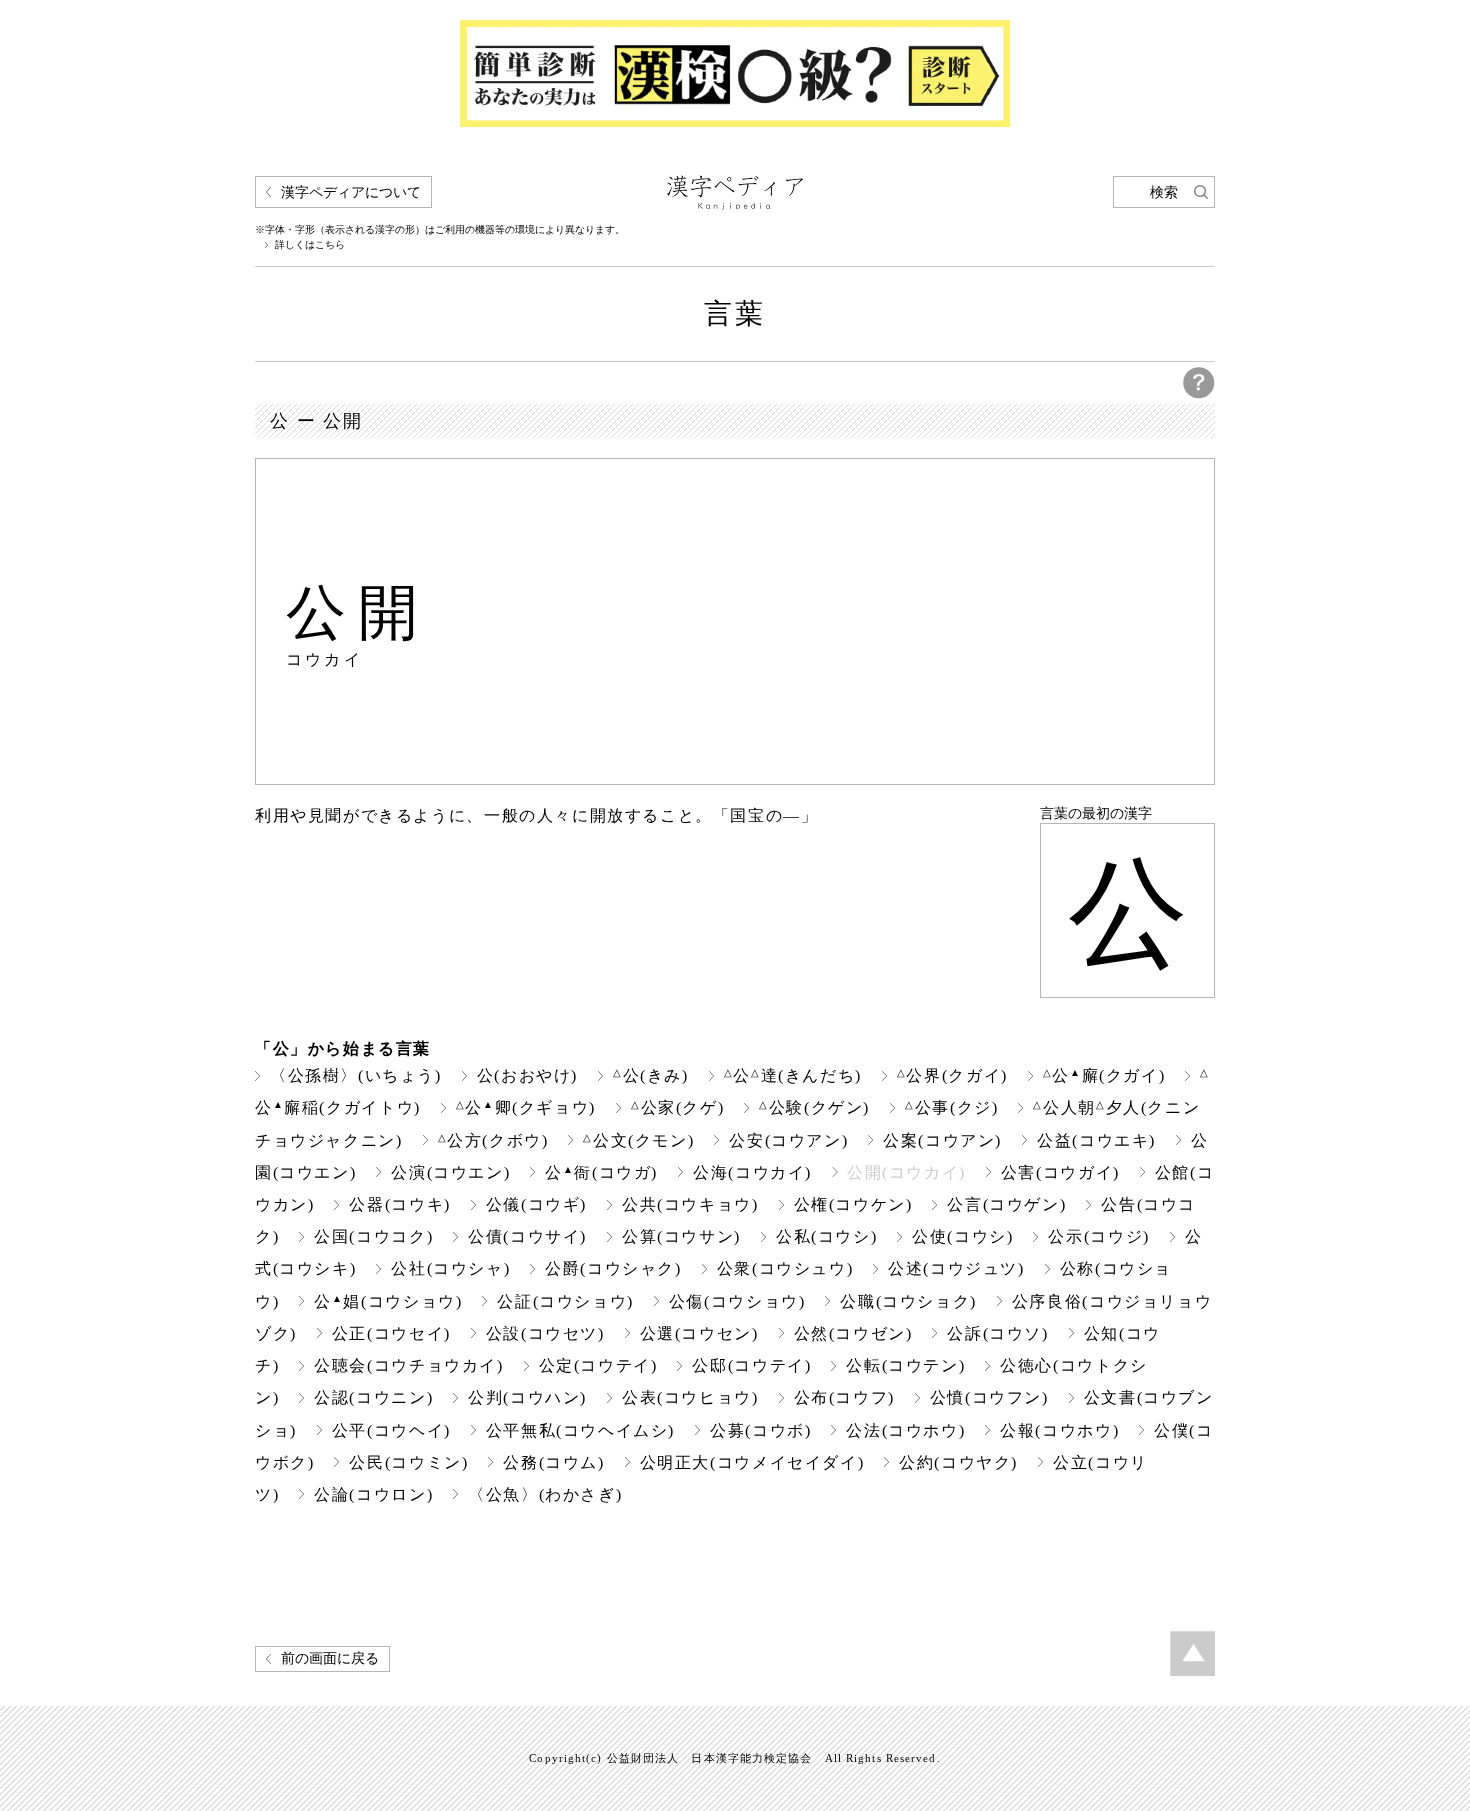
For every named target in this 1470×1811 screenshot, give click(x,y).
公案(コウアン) (942, 1140)
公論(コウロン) (373, 1494)
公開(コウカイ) (906, 1172)
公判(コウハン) (527, 1397)
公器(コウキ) (399, 1204)
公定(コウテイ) (598, 1365)
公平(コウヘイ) (391, 1430)
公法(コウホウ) (905, 1430)
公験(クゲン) (814, 1107)
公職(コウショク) (908, 1301)
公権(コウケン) (853, 1204)
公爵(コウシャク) (613, 1268)
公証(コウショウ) (565, 1301)
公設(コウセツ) (545, 1333)
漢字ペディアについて (351, 192)
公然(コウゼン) (853, 1333)
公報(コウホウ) (1059, 1430)
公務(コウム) (553, 1462)
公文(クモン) (638, 1140)
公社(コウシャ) (450, 1268)
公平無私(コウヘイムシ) (580, 1430)
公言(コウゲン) (1006, 1204)
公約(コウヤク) (958, 1462)
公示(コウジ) (1098, 1236)
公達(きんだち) (793, 1075)
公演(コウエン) (450, 1172)
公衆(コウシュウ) (785, 1268)
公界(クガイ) (952, 1075)
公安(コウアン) (788, 1140)
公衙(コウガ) (601, 1172)
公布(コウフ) (844, 1397)
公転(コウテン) (905, 1365)
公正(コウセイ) (391, 1333)
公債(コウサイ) (527, 1236)
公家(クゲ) (677, 1107)
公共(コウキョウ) (690, 1204)
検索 (1164, 192)
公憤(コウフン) (989, 1397)
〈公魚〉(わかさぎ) (545, 1494)
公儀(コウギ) (536, 1204)
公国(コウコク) (373, 1236)
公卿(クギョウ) (526, 1107)
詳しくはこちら (310, 245)
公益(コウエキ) (1096, 1140)
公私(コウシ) (826, 1236)
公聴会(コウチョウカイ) (408, 1365)
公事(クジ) (951, 1107)
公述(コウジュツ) (956, 1268)
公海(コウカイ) (752, 1172)
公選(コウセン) (699, 1333)
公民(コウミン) (408, 1462)
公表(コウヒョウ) (690, 1397)
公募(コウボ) (760, 1430)
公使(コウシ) (962, 1236)
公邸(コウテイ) (751, 1365)
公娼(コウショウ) (388, 1301)
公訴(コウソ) (997, 1333)
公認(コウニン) (373, 1397)
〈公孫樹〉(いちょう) (356, 1075)
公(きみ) (651, 1075)
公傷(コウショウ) (737, 1301)
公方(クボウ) (493, 1140)
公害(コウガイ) (1060, 1172)
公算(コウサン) (681, 1236)
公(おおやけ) (527, 1075)
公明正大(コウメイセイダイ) (752, 1462)
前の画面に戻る (330, 1658)
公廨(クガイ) (1104, 1075)
